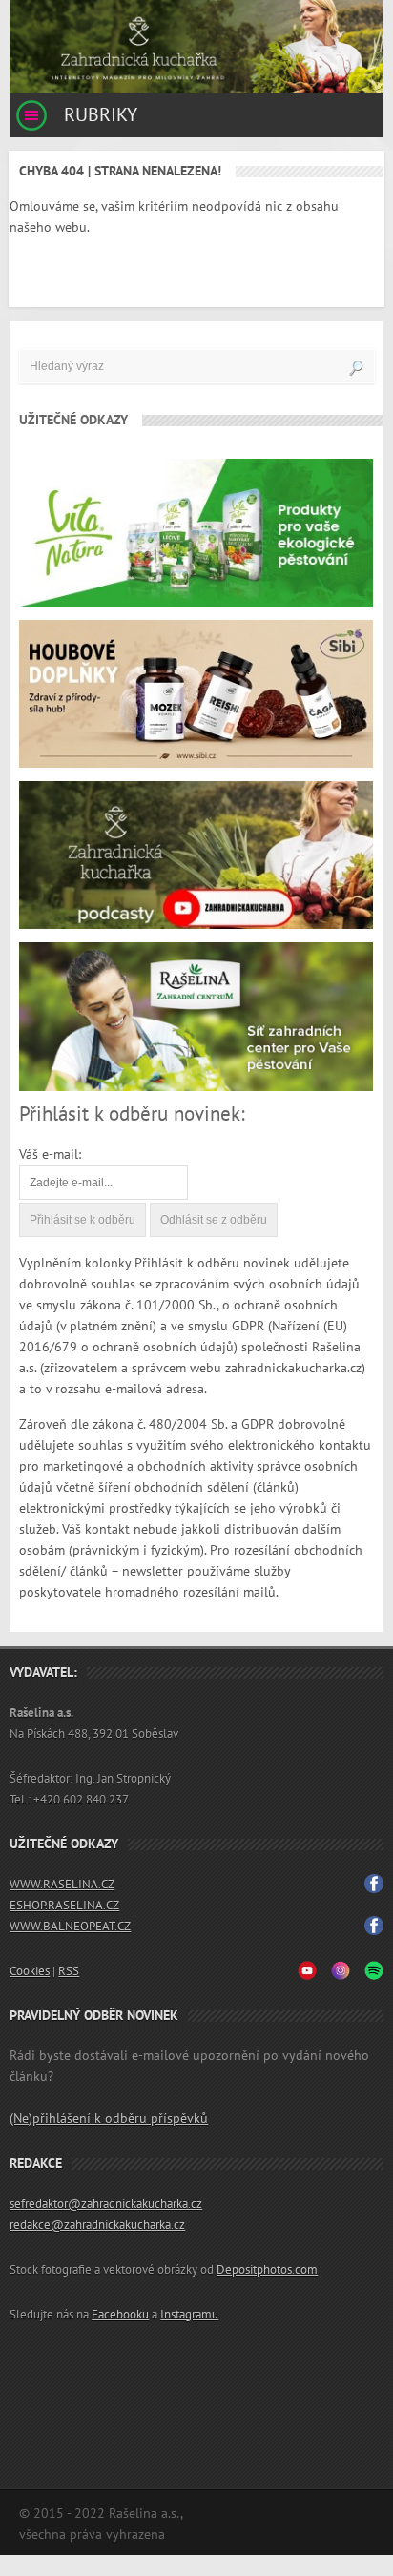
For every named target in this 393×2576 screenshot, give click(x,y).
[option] (196, 47)
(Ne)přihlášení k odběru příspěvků (109, 2119)
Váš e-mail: (50, 1154)
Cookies (30, 1971)
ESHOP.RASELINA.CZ (64, 1906)
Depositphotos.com (267, 2270)
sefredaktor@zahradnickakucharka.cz (106, 2204)
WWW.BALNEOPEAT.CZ (70, 1927)
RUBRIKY (98, 115)
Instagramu (189, 2315)
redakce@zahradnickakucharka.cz (97, 2225)
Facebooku (120, 2315)
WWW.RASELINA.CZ (62, 1885)
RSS (69, 1971)
